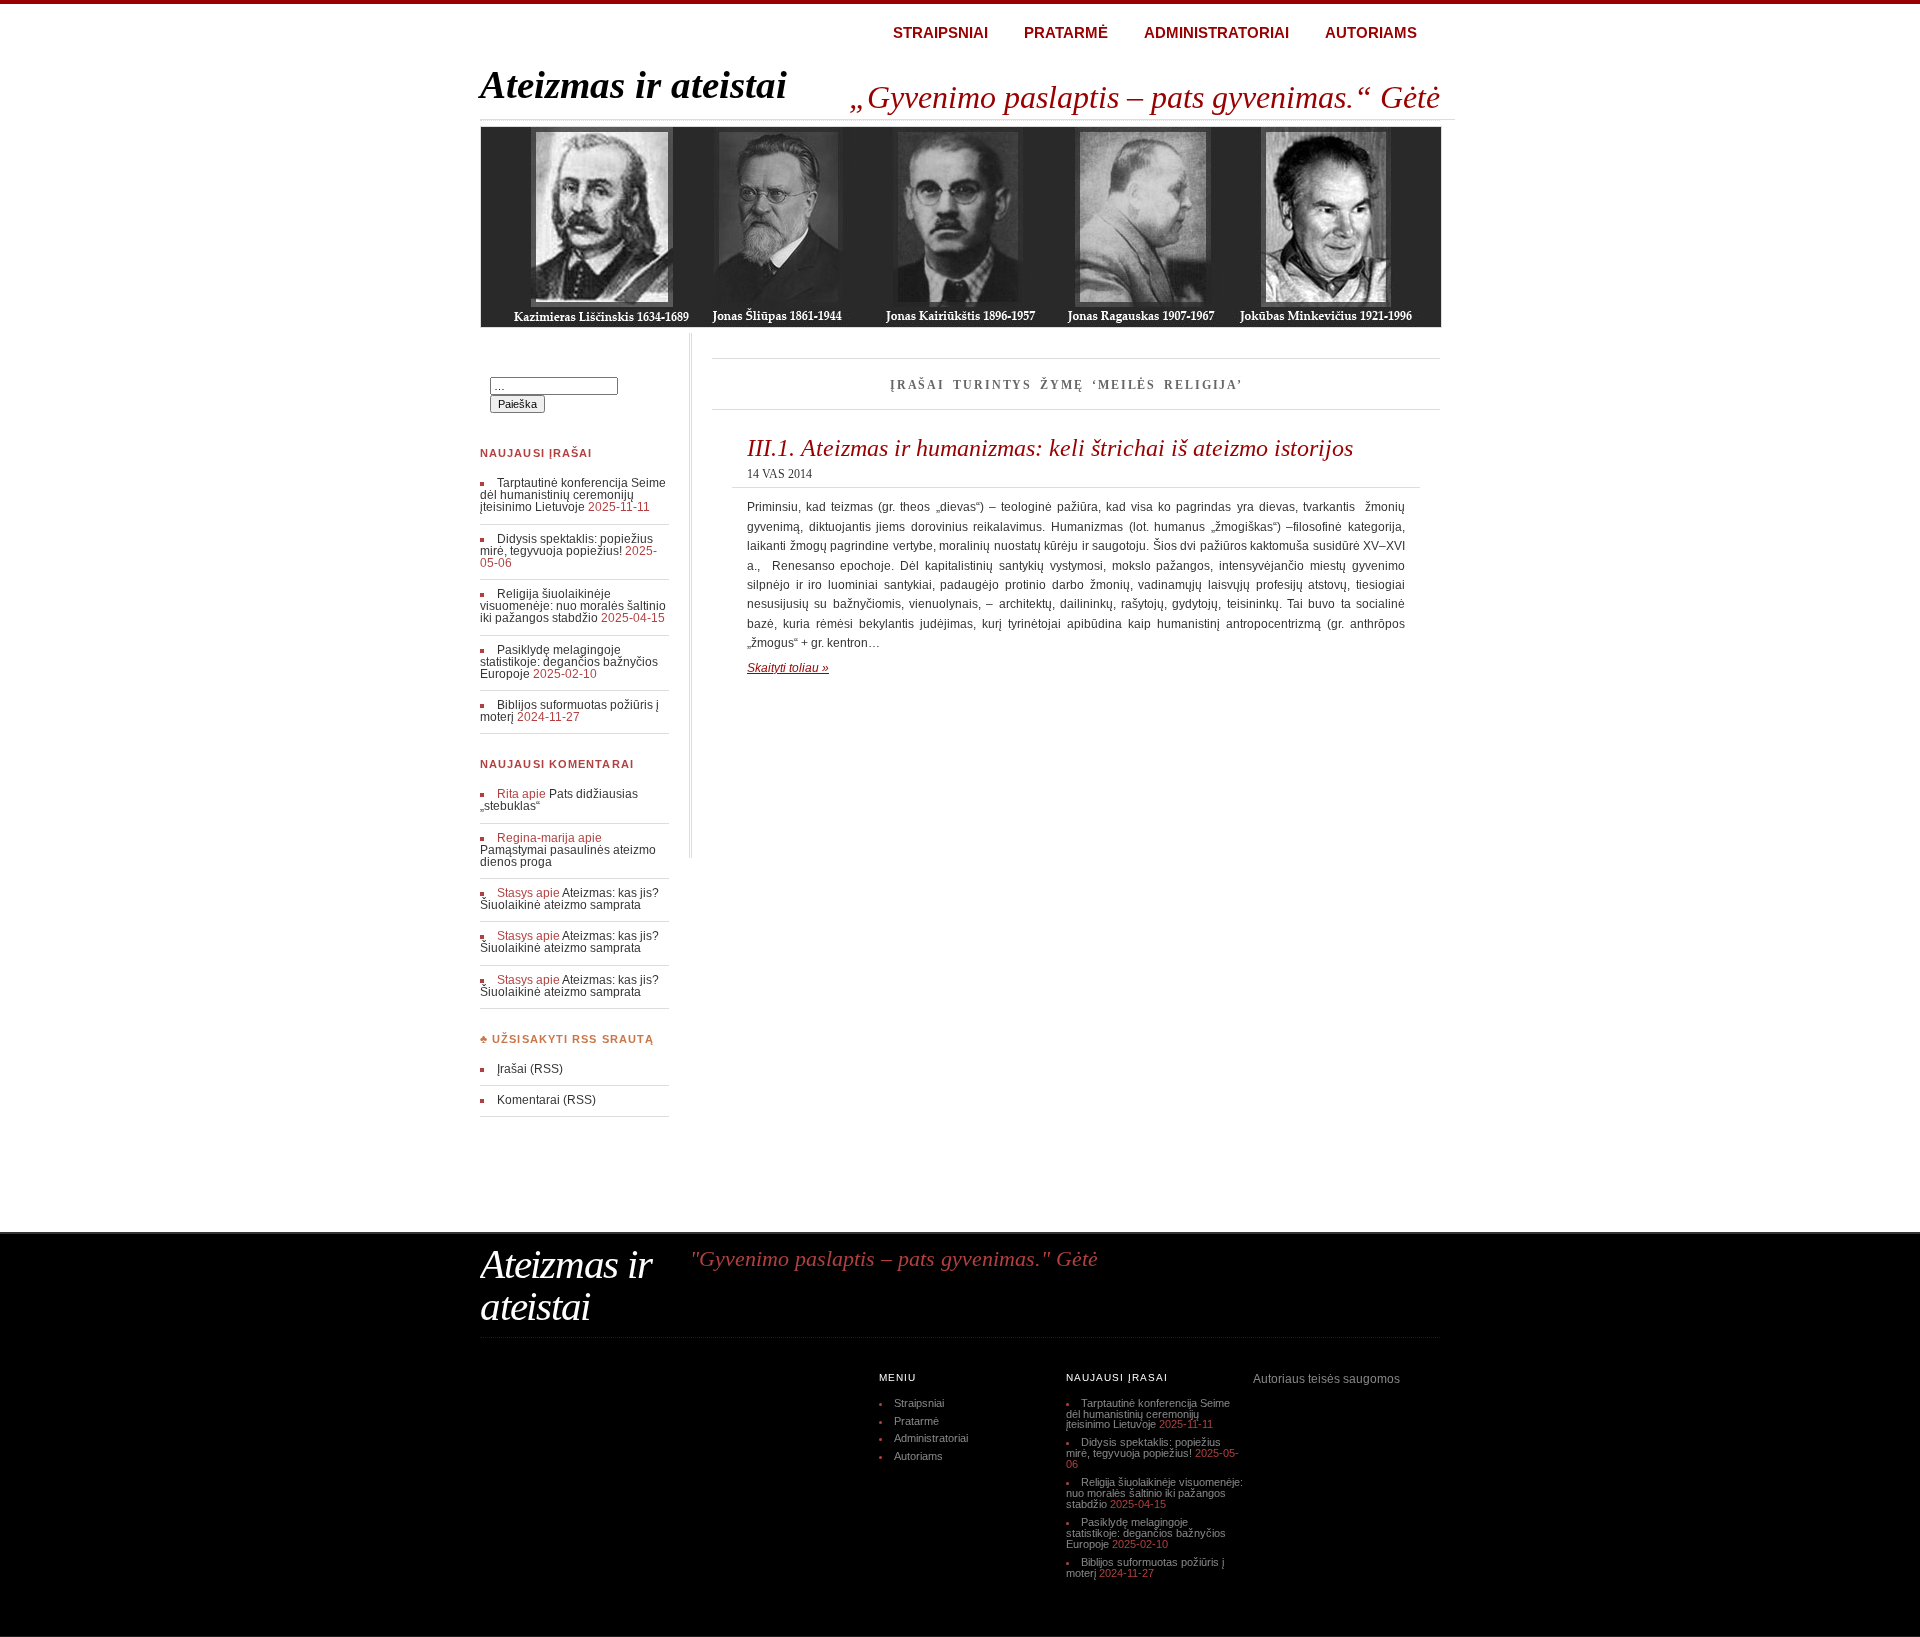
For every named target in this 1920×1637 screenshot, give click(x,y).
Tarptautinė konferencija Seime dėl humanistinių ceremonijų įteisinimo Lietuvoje (573, 495)
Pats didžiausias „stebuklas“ (559, 800)
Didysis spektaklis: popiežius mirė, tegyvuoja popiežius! (566, 545)
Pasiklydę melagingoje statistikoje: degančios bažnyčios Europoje (569, 662)
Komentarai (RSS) (546, 1100)
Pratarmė (1066, 33)
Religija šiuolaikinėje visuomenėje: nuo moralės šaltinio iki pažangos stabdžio (573, 606)
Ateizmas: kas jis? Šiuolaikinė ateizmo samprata (569, 899)
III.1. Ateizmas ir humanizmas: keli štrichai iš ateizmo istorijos (1050, 447)
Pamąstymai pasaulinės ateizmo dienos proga (568, 856)
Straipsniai (940, 33)
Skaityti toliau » (788, 668)
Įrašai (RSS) (530, 1069)
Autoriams (1371, 33)
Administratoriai (1216, 33)
